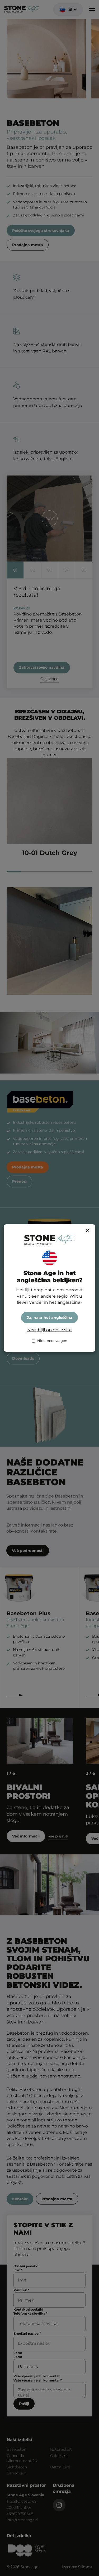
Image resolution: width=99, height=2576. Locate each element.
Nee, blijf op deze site (49, 1330)
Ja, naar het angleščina (50, 1318)
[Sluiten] (87, 1231)
